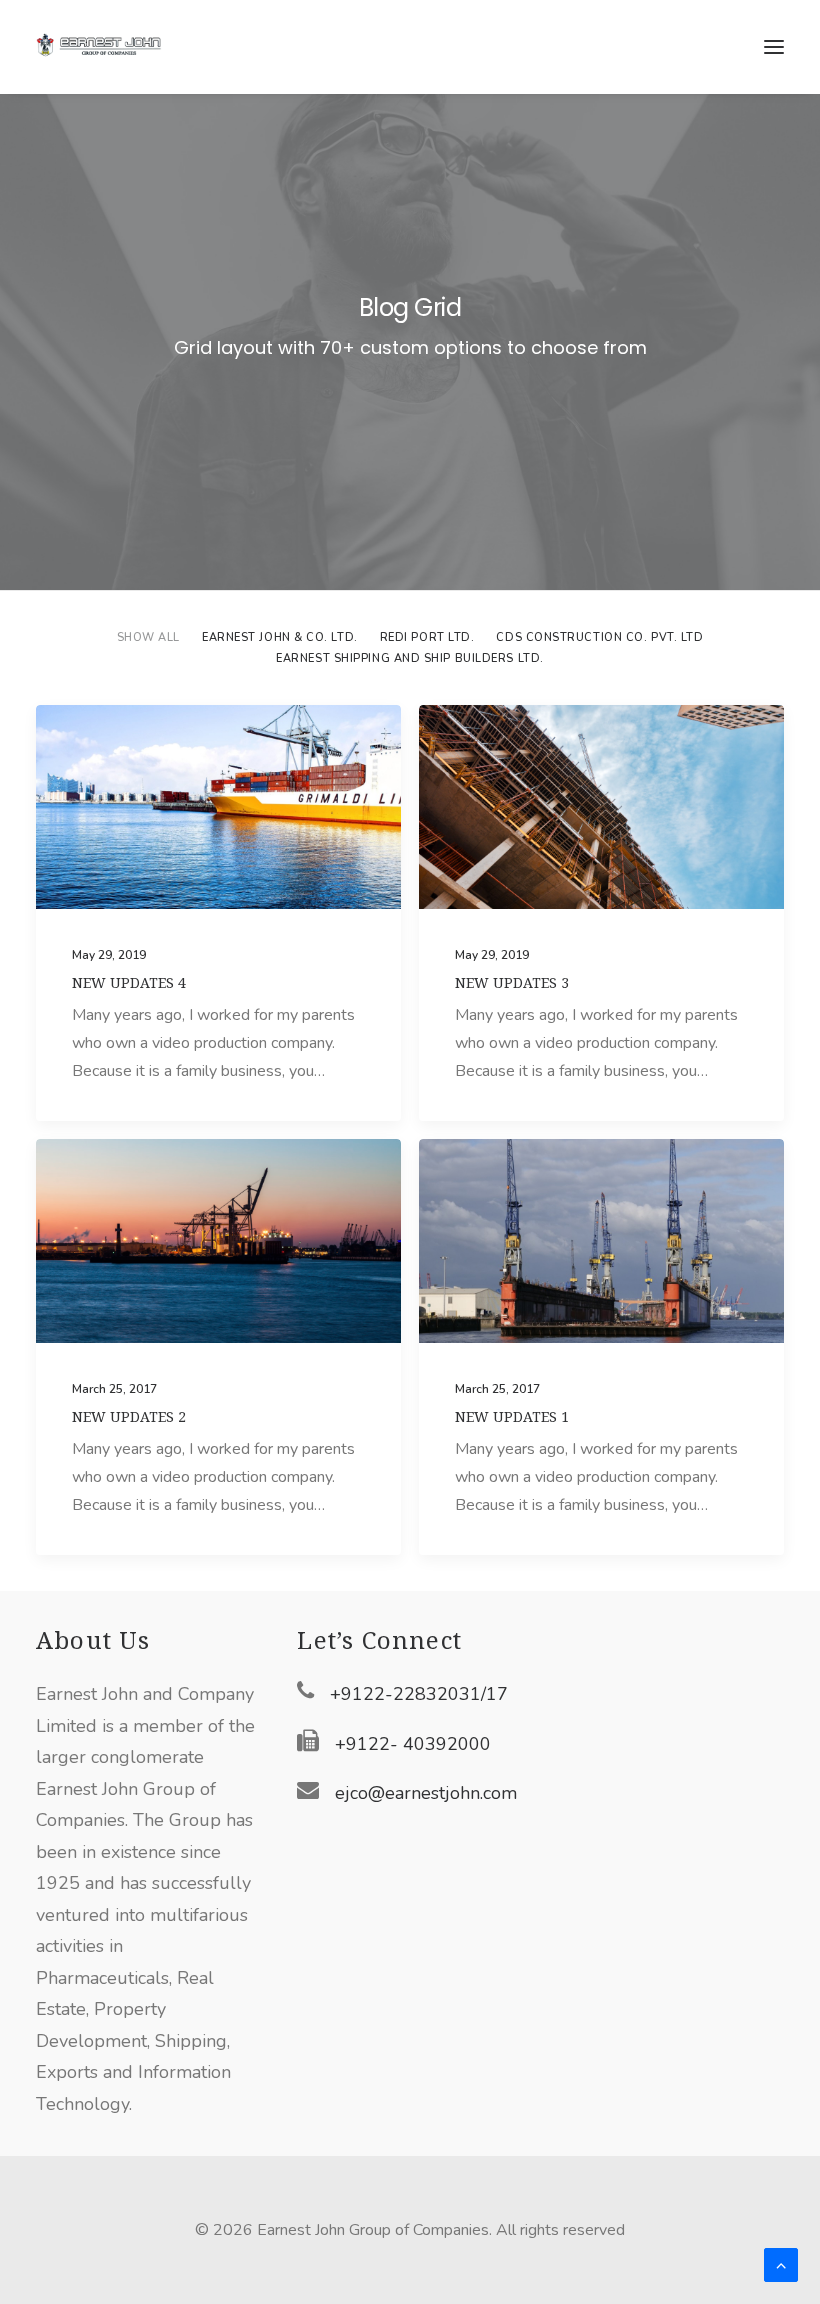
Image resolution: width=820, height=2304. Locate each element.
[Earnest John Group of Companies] (111, 47)
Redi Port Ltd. (427, 637)
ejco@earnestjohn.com (426, 1793)
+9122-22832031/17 (419, 1694)
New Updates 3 (512, 983)
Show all (148, 637)
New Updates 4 (129, 983)
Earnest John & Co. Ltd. (280, 637)
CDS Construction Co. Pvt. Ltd (599, 637)
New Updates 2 (129, 1417)
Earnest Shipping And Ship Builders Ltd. (409, 658)
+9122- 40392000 (413, 1744)
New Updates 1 (512, 1417)
